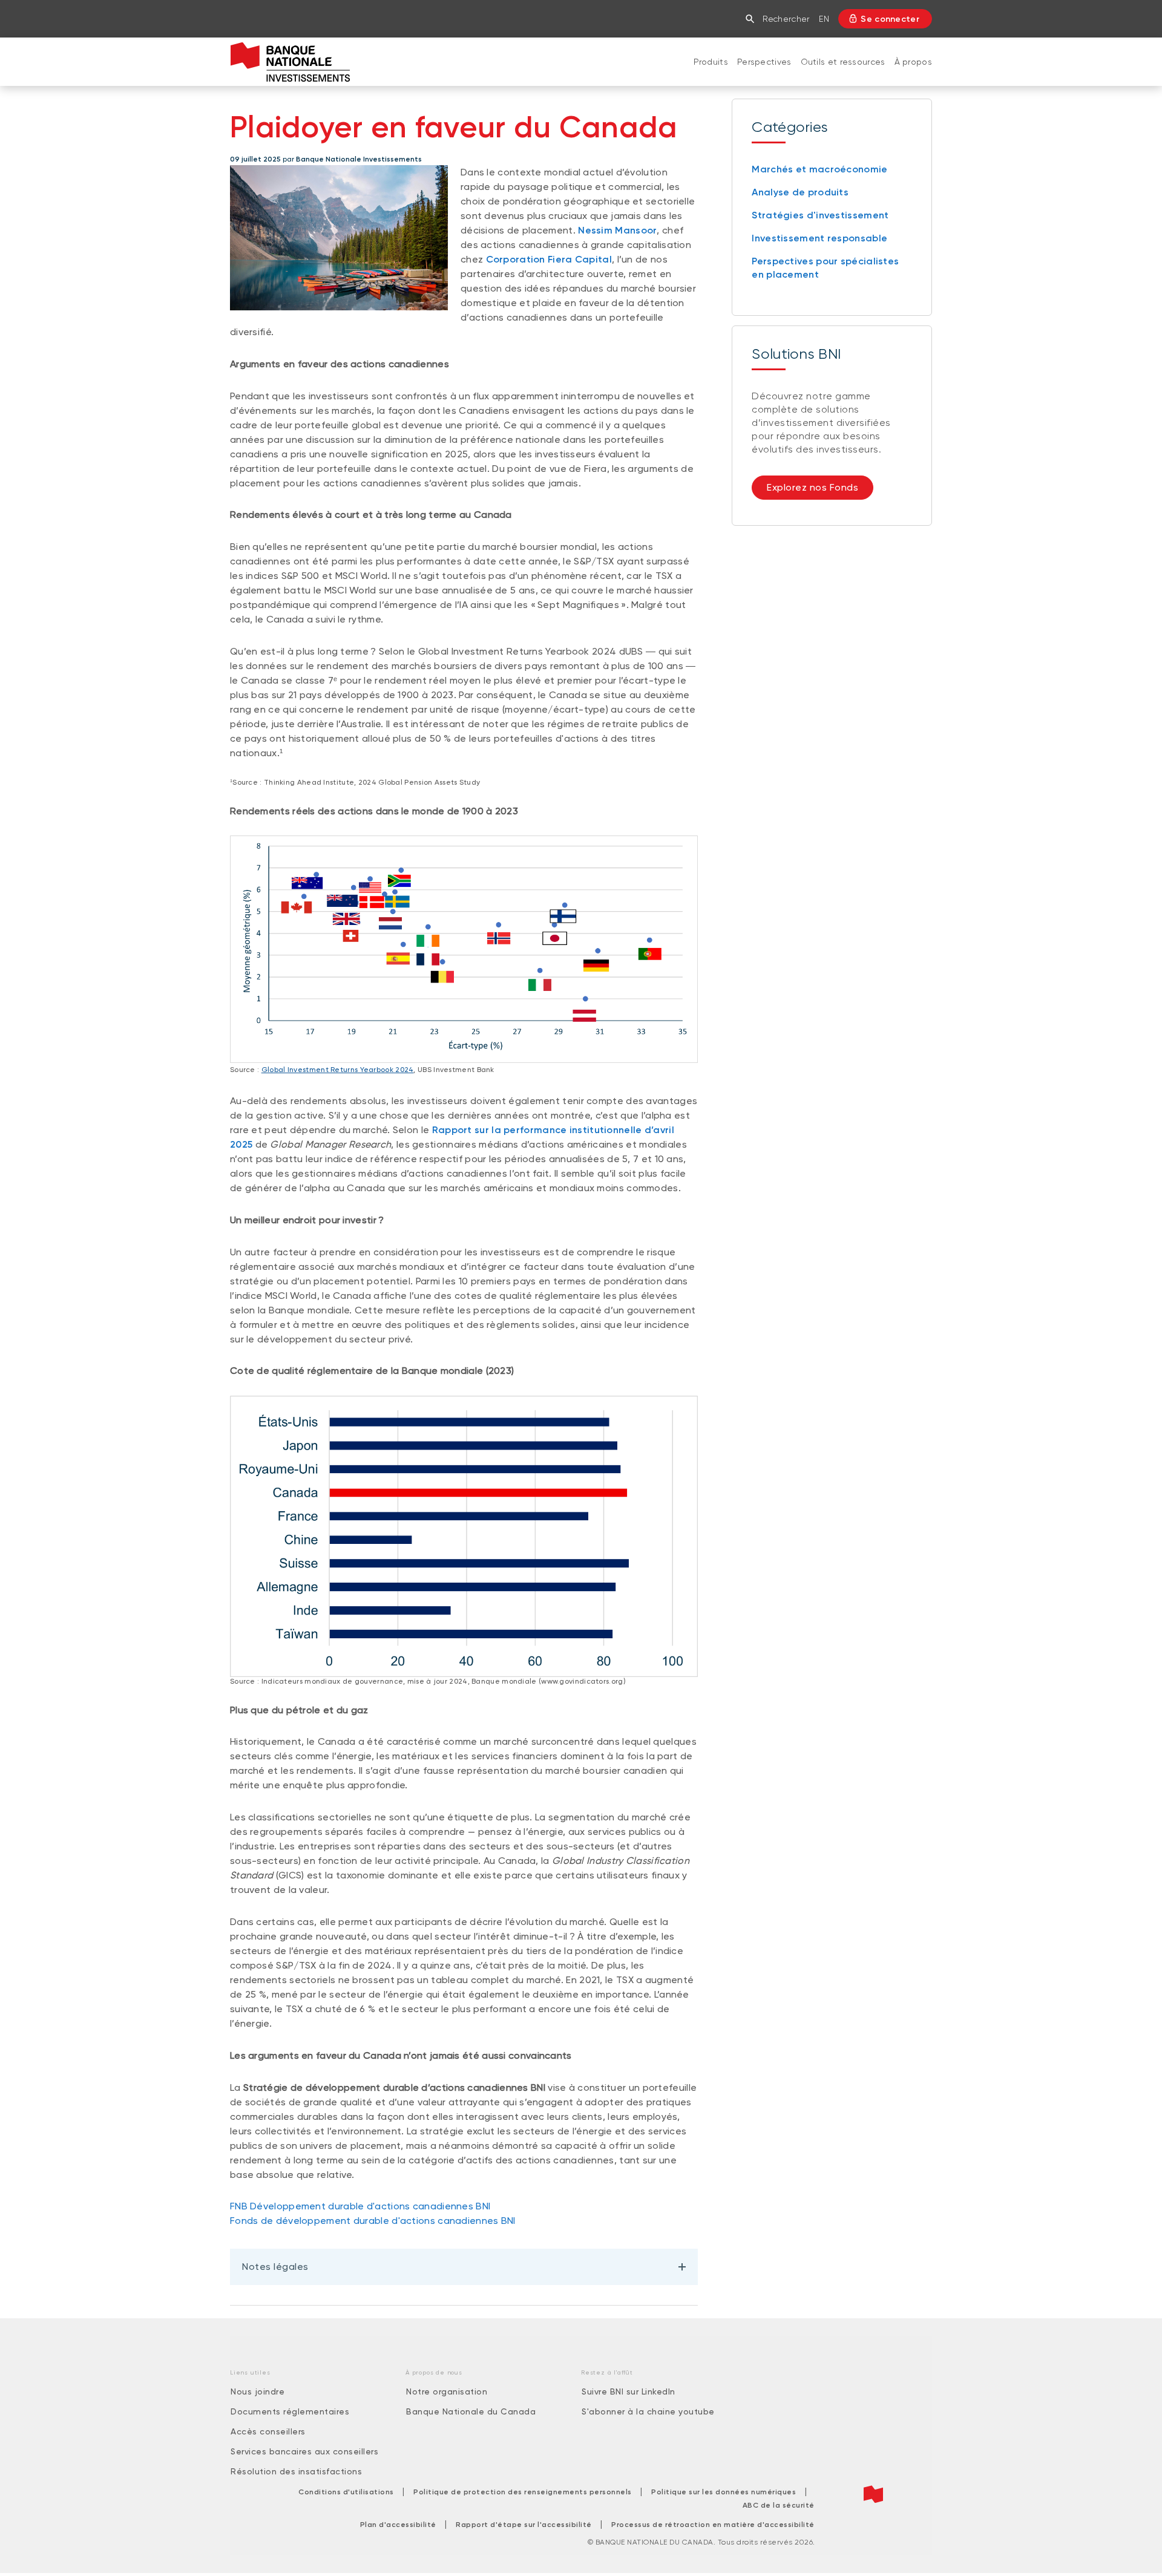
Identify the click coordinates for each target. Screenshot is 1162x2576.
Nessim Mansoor (617, 230)
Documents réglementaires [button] (290, 2411)
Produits (711, 62)
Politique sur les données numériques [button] (724, 2492)
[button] (753, 19)
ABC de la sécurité (779, 2505)
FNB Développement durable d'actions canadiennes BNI (360, 2206)
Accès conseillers (268, 2431)
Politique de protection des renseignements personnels (523, 2492)
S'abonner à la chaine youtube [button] (648, 2411)
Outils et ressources (843, 62)
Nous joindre (258, 2391)
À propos (913, 62)
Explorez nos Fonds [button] (812, 487)
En (824, 19)
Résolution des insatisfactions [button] (296, 2471)
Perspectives (764, 62)
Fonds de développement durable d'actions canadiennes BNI (373, 2221)
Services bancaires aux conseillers (304, 2451)
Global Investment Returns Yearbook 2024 (338, 1070)
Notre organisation (447, 2391)
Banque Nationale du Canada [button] (471, 2411)
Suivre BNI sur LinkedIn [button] (629, 2391)
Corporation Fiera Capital (549, 259)
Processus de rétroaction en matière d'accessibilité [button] (713, 2525)
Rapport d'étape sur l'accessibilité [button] (524, 2525)
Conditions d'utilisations (346, 2492)
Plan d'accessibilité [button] (398, 2525)
